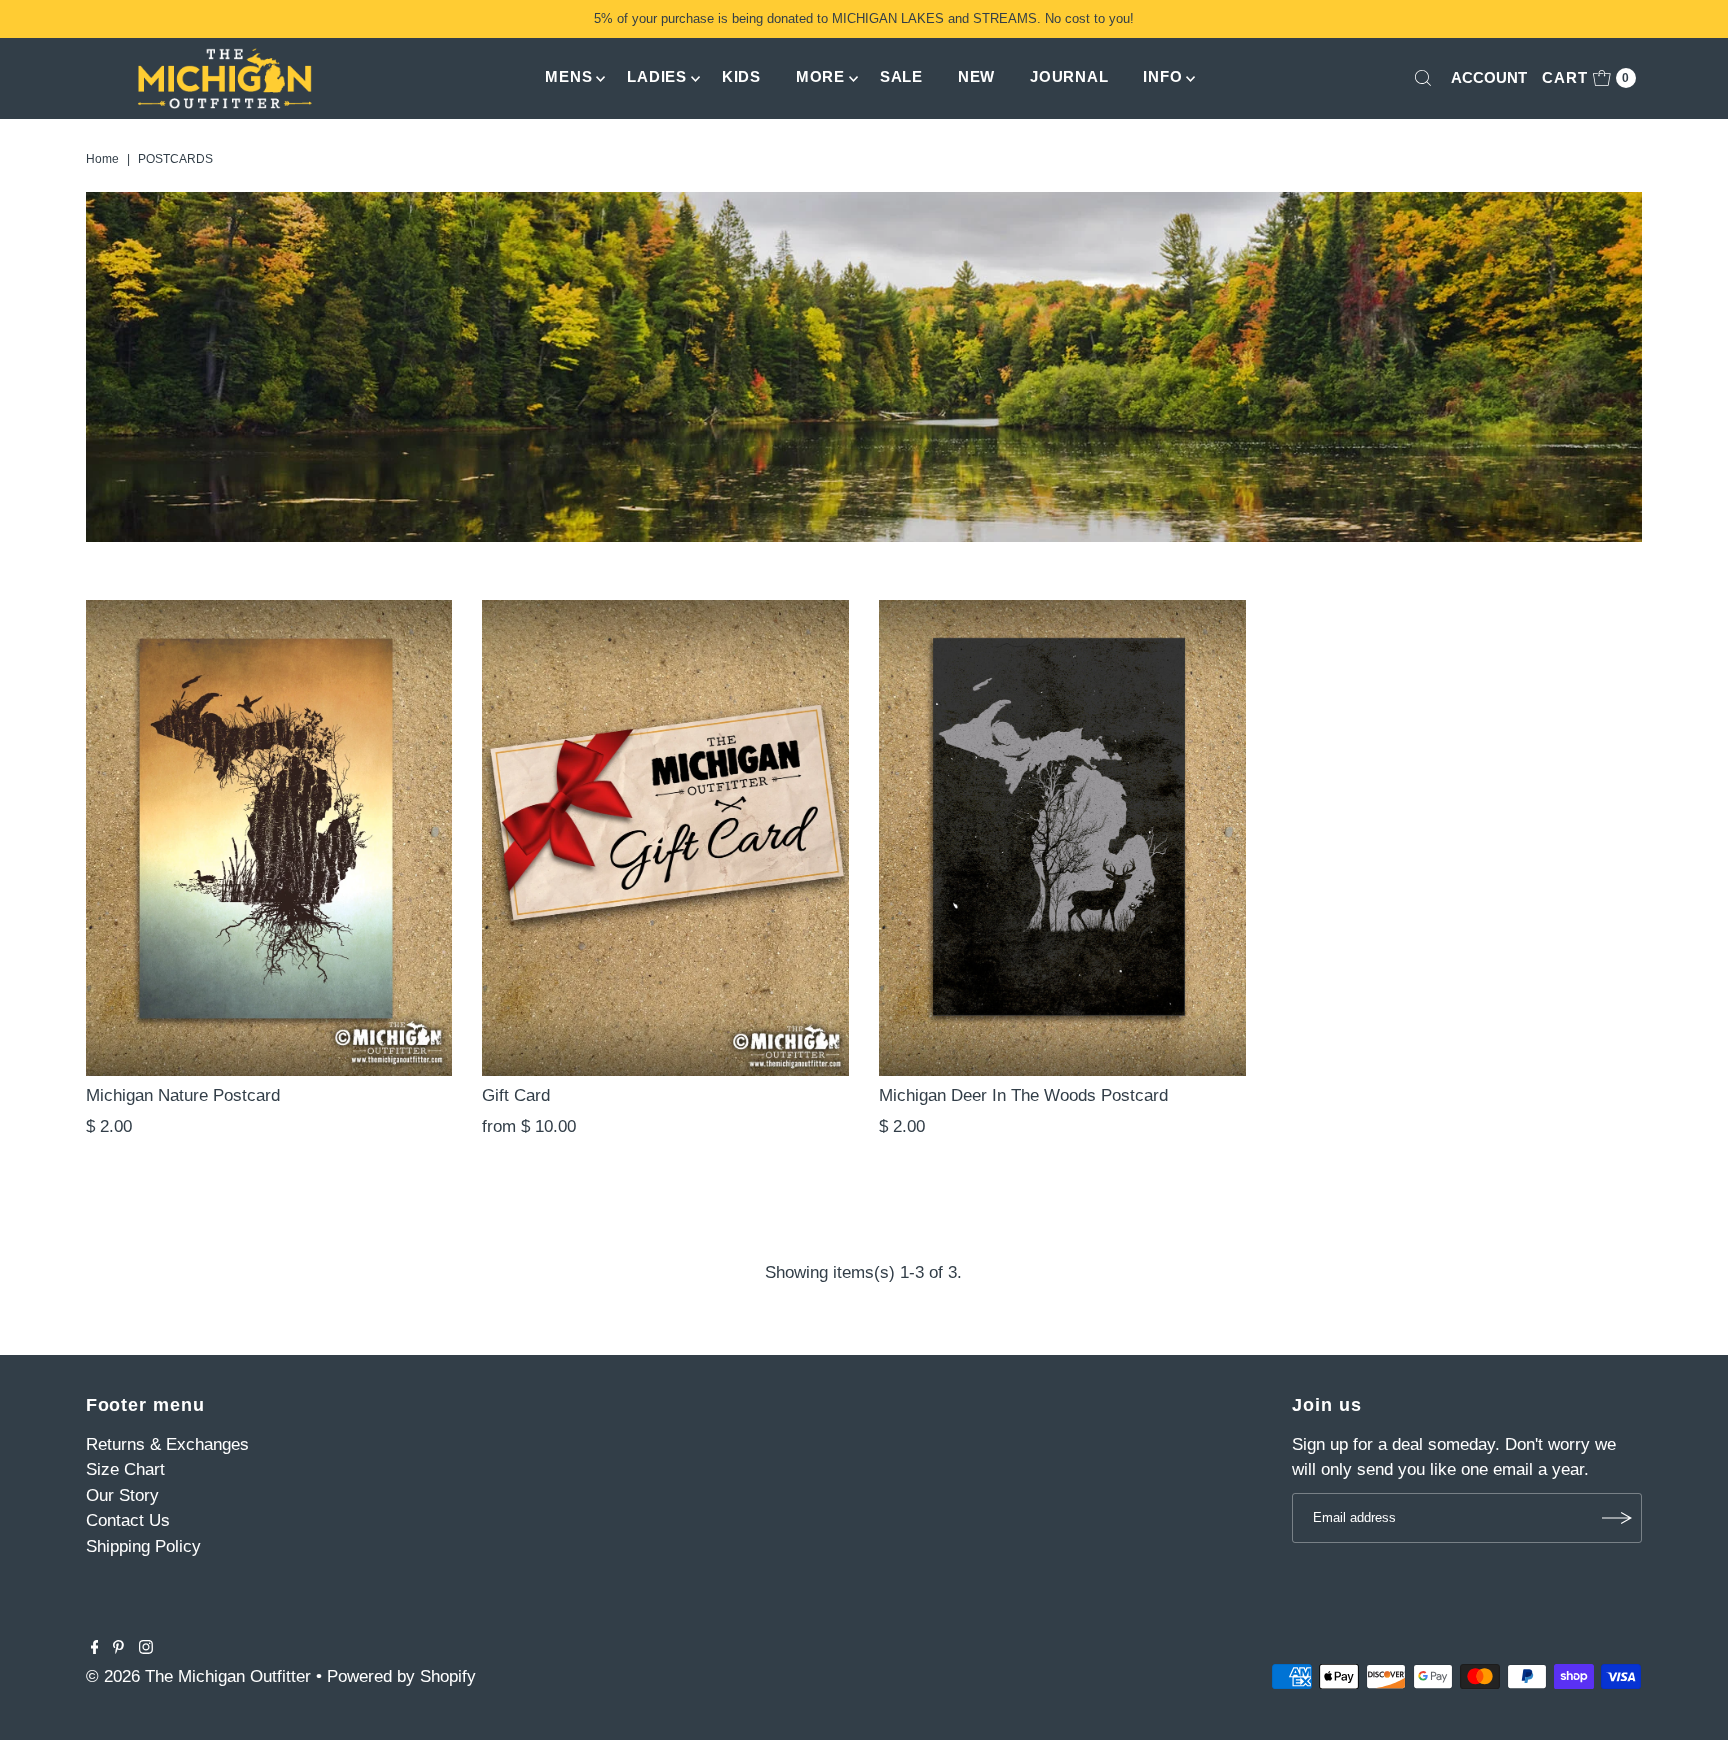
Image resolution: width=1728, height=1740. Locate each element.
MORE (820, 76)
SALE (901, 76)
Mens (568, 76)
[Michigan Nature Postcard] (269, 838)
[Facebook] (95, 1649)
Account (1489, 77)
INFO (1162, 76)
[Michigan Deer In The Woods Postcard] (1062, 838)
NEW (976, 76)
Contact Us (128, 1520)
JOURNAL (1069, 76)
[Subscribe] (1617, 1518)
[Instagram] (146, 1649)
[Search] (1423, 78)
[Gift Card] (665, 838)
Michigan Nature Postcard (183, 1095)
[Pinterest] (118, 1649)
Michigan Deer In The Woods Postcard (1023, 1095)
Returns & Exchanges (167, 1444)
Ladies (657, 76)
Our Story (122, 1495)
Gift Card (516, 1095)
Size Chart (125, 1469)
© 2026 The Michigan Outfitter (198, 1676)
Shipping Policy (143, 1546)
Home (102, 159)
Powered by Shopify (401, 1676)
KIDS (741, 76)
